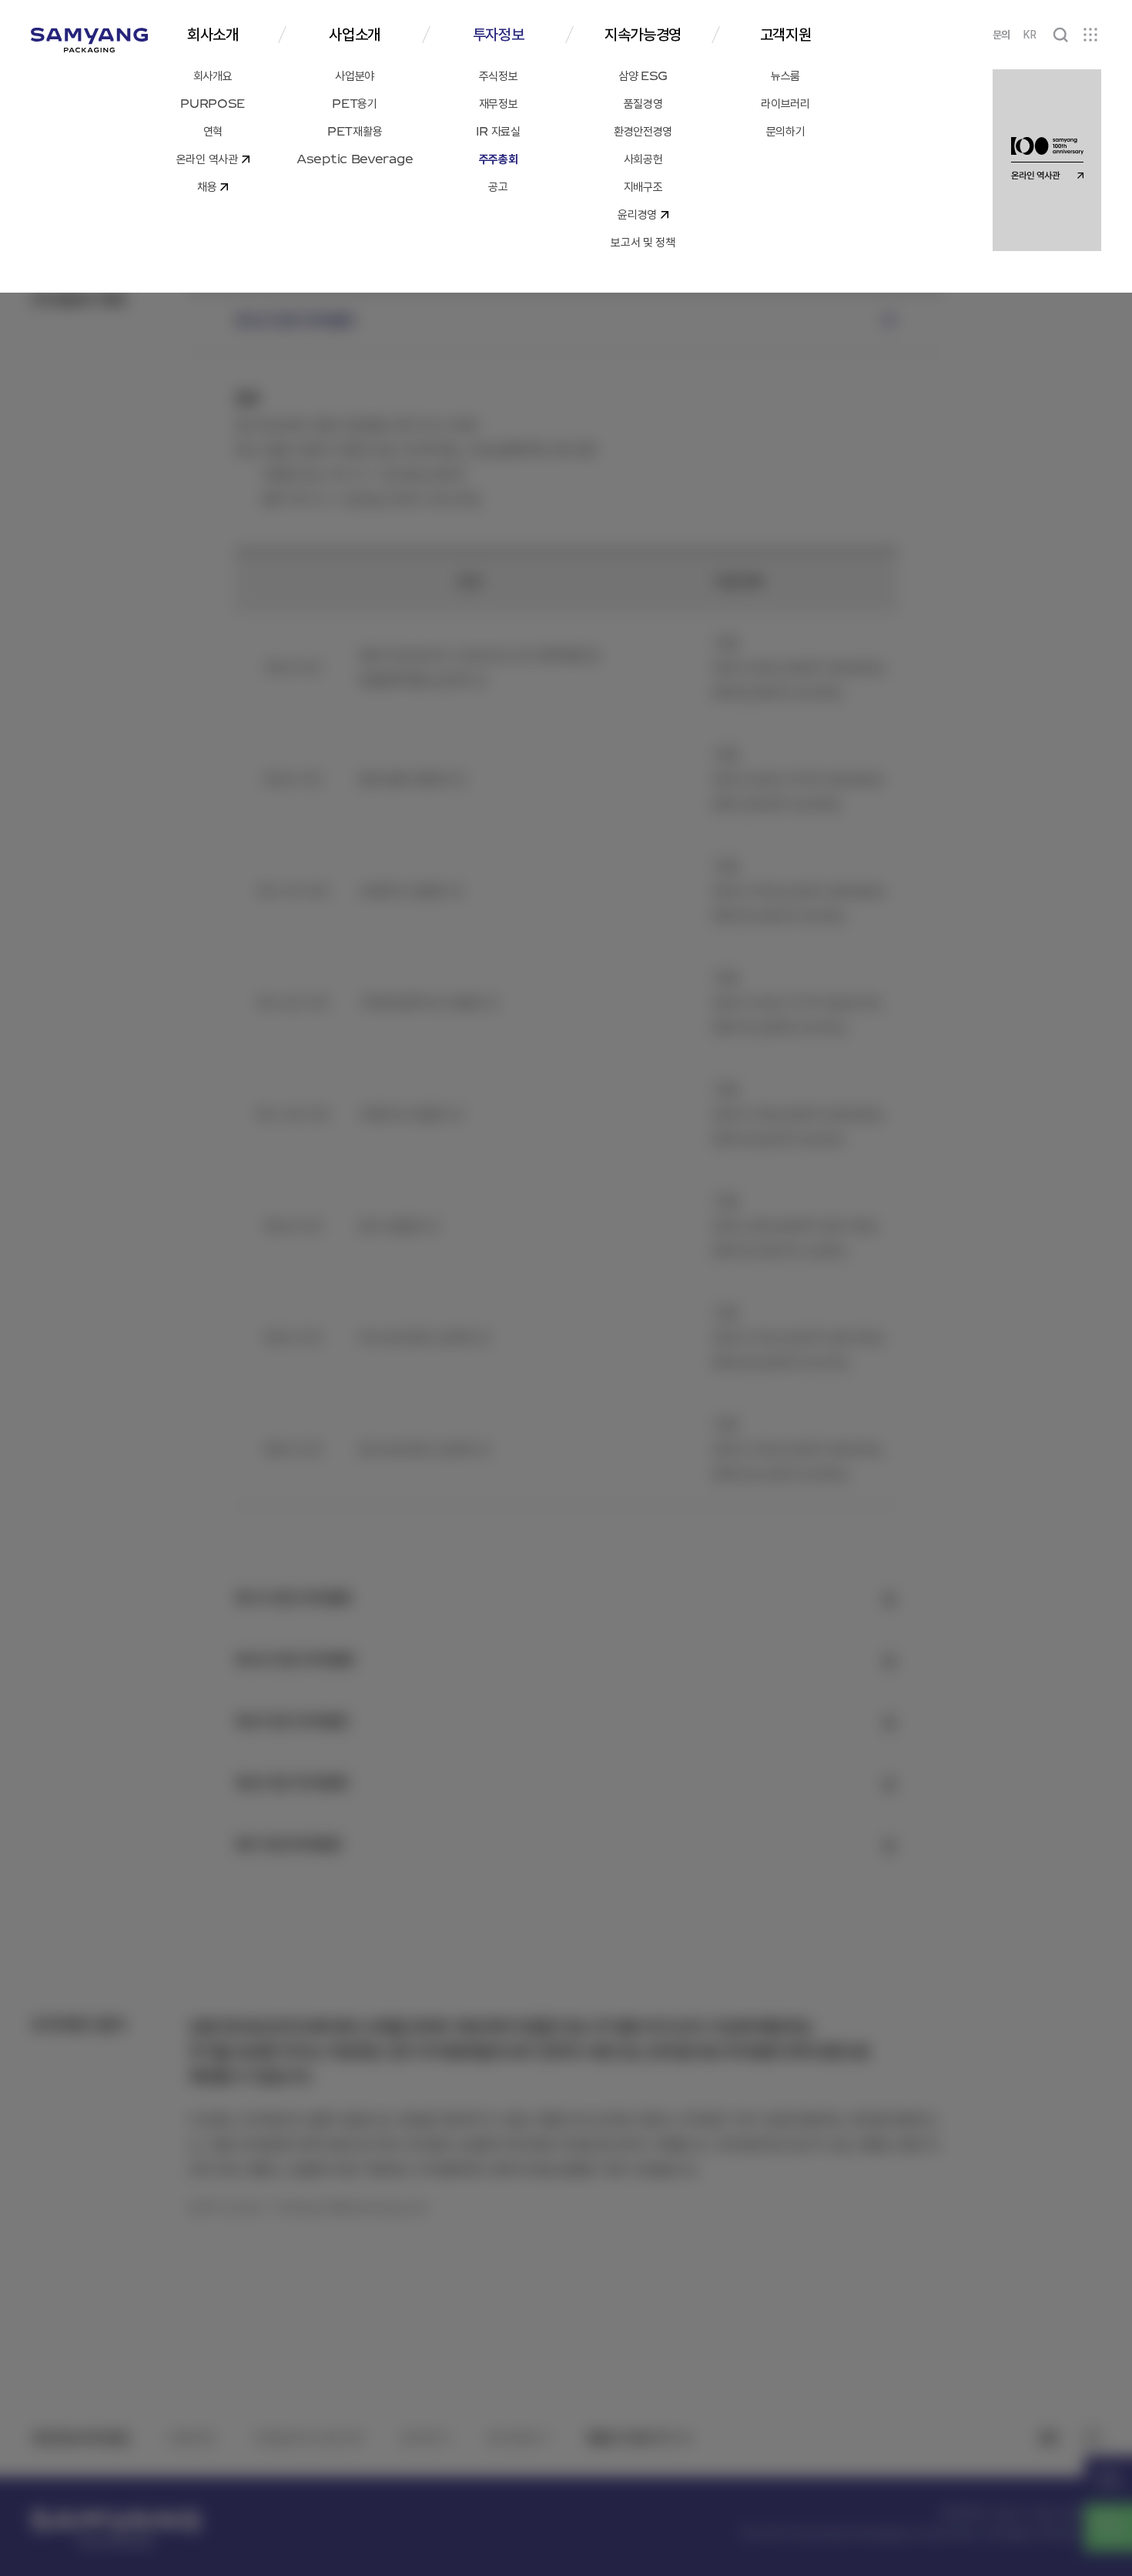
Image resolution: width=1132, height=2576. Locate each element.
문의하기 (425, 2438)
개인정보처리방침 (80, 2438)
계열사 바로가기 (630, 2438)
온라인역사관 (1108, 2480)
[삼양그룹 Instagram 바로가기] (1092, 2438)
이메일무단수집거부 (308, 2438)
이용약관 (191, 2438)
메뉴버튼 (1090, 35)
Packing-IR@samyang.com (352, 2207)
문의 (1001, 35)
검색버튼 (1060, 35)
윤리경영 (511, 2438)
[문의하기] (1108, 2527)
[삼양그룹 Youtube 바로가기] (1048, 2438)
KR (1030, 35)
